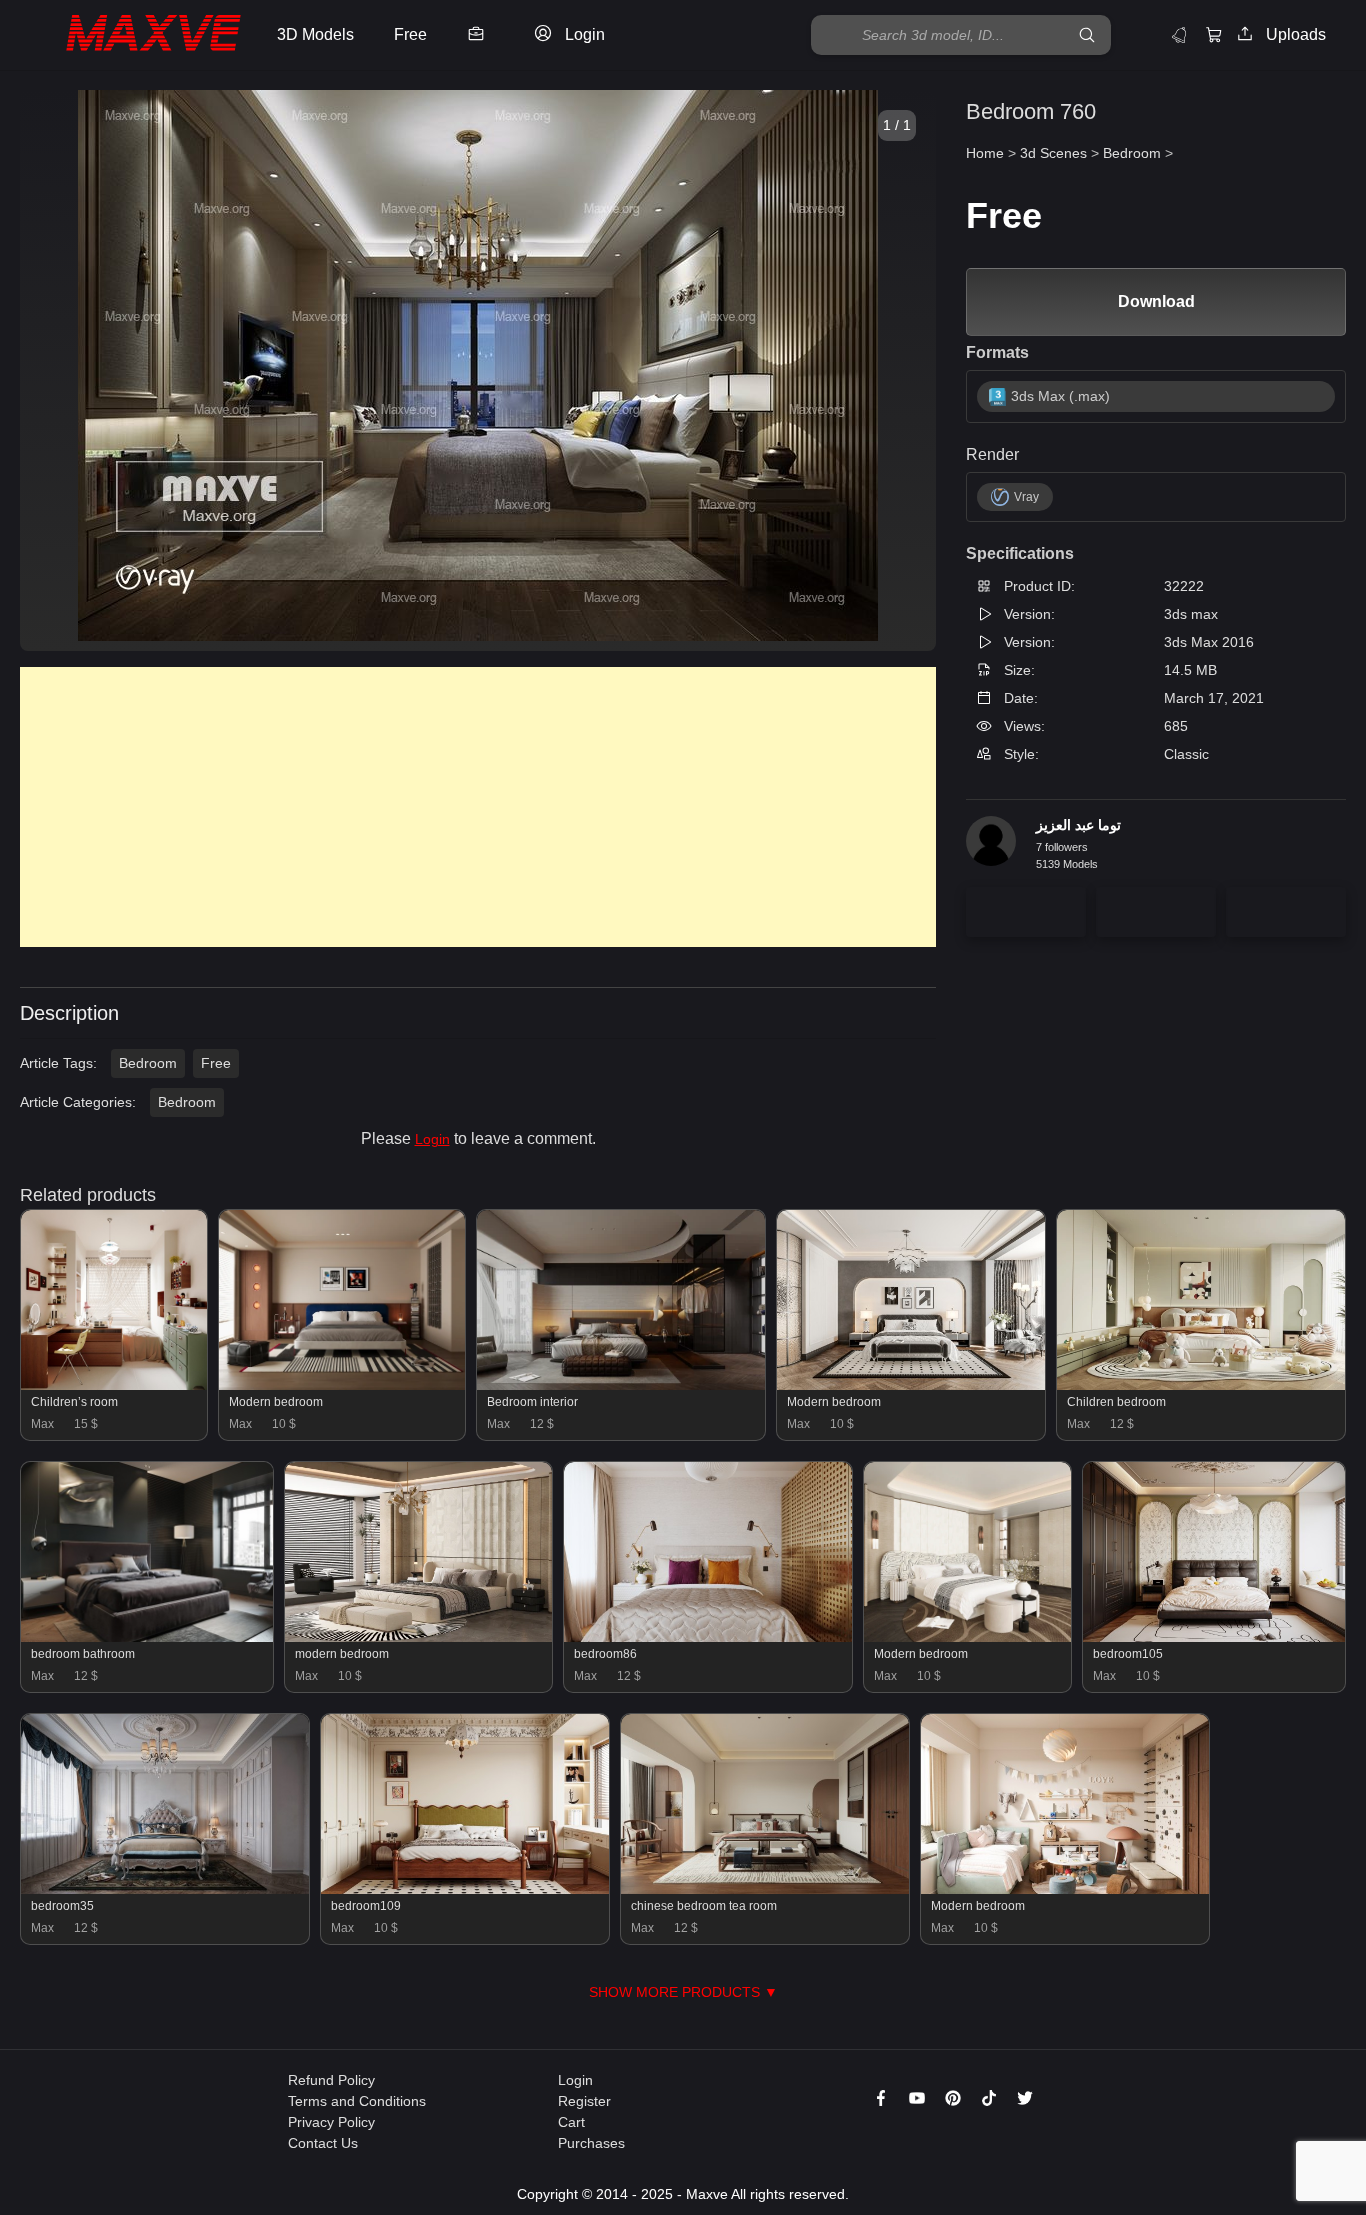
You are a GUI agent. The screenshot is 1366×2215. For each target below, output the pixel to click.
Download (1156, 301)
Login (432, 1139)
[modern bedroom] (418, 1637)
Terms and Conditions (357, 2101)
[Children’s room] (114, 1385)
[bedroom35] (165, 1889)
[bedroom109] (465, 1889)
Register (584, 2101)
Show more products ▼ (683, 1992)
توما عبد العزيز (1078, 825)
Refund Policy (331, 2080)
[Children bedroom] (1201, 1385)
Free (216, 1063)
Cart (571, 2122)
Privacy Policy (331, 2122)
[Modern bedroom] (342, 1385)
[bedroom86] (708, 1637)
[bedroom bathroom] (147, 1637)
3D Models (315, 34)
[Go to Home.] (133, 35)
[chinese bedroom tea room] (765, 1889)
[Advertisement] (478, 807)
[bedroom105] (1214, 1637)
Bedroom (148, 1063)
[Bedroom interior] (621, 1385)
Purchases (591, 2143)
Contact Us (323, 2143)
